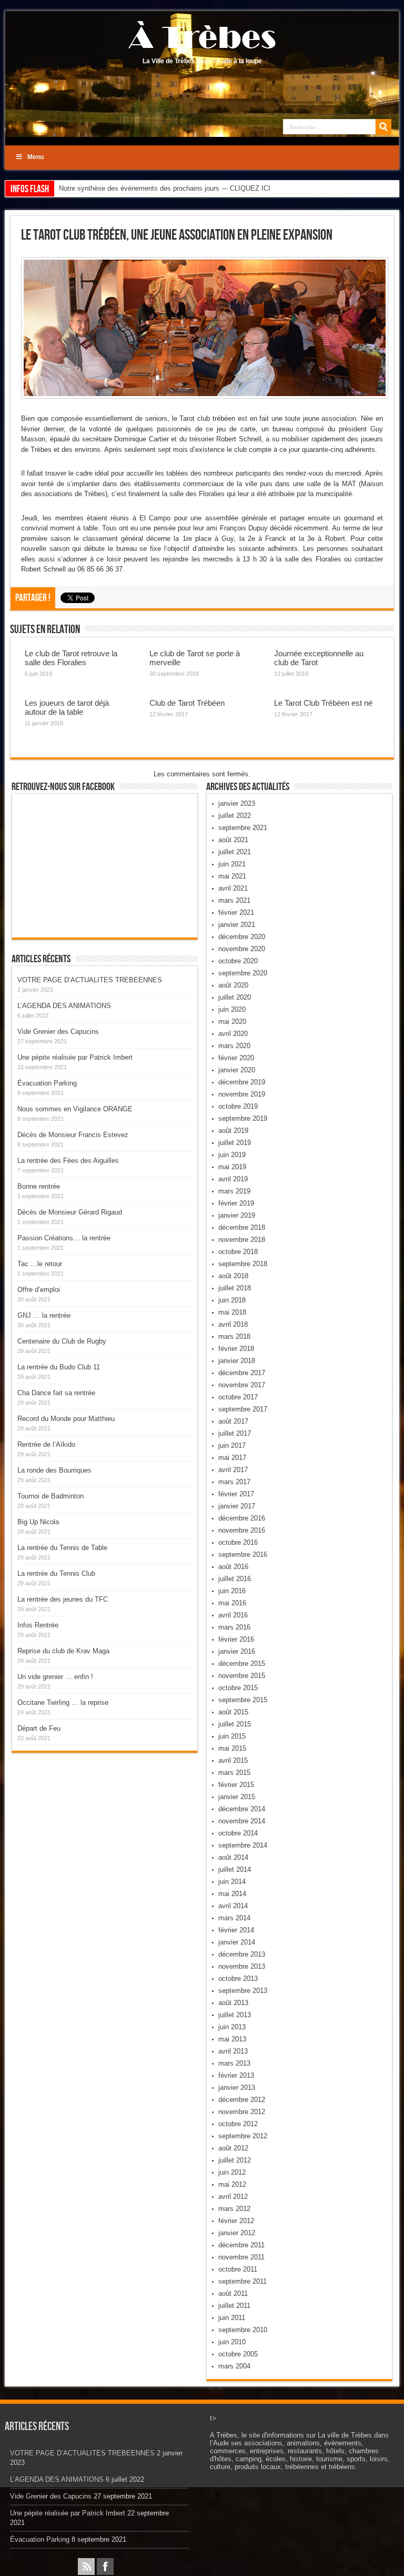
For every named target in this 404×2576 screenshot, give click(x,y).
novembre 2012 (242, 2112)
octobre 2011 (238, 2269)
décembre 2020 (242, 937)
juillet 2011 (234, 2306)
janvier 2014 (237, 1942)
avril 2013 (233, 2051)
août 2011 (233, 2293)
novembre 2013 (242, 1966)
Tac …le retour (40, 1264)
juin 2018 (232, 1300)
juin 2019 (232, 1155)
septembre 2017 (243, 1409)
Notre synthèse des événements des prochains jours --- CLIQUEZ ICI (165, 188)
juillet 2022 (235, 816)
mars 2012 (234, 2209)
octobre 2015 (238, 1688)
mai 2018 (232, 1312)
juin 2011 (232, 2318)
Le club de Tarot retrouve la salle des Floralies (71, 658)
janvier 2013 (237, 2088)
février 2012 (236, 2221)
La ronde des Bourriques (54, 1470)
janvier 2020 (237, 1070)
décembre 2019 (242, 1082)
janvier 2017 (237, 1506)
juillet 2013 (235, 2015)
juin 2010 (232, 2342)
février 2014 (236, 1930)
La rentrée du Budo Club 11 (59, 1367)
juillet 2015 (235, 1724)
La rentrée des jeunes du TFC (63, 1599)
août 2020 (233, 985)
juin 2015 (232, 1736)
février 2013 (236, 2075)
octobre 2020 (238, 961)
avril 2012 (233, 2197)
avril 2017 (233, 1470)
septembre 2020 (243, 973)
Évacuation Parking (47, 1083)
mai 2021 (232, 876)
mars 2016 (234, 1627)
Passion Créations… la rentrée (64, 1238)
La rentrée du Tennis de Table (62, 1548)
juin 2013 (232, 2027)
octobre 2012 (238, 2124)
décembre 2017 (242, 1373)
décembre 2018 (242, 1227)
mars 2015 (234, 1773)
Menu (36, 157)
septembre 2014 (243, 1845)
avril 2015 (233, 1760)
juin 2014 (232, 1882)
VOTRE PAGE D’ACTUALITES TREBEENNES (90, 980)
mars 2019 (234, 1191)
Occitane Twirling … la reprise (63, 1702)
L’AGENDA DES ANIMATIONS (64, 1006)
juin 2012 (232, 2172)
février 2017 (236, 1494)
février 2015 (236, 1785)
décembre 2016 (242, 1518)
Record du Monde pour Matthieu (66, 1419)
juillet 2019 (235, 1143)
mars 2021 (234, 900)
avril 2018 (233, 1324)
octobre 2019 (238, 1106)
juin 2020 (232, 1009)
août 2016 (233, 1567)
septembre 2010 (243, 2330)
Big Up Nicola (38, 1522)
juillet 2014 (235, 1869)
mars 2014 (234, 1918)
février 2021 (236, 912)
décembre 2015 (242, 1664)
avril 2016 (233, 1615)
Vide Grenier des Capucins (58, 1032)
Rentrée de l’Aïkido (46, 1444)
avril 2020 (233, 1034)
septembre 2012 (243, 2136)
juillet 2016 (235, 1579)
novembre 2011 (241, 2257)
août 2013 (233, 2003)
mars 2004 (234, 2366)
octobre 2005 (238, 2354)
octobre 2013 (238, 1978)
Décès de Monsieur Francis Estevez (73, 1135)
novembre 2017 (242, 1385)
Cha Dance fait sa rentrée (56, 1393)
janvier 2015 (237, 1797)
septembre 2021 (243, 828)
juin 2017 (232, 1445)
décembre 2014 (242, 1809)
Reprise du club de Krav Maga (63, 1651)
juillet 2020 (235, 997)
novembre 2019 (242, 1094)
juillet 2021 (235, 852)
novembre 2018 (242, 1240)
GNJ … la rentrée (44, 1315)
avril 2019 (233, 1179)
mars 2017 (234, 1482)
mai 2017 (232, 1458)
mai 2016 (232, 1603)
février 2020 (236, 1058)
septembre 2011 (243, 2281)
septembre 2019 (243, 1118)
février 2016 (236, 1639)
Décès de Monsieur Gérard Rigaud (70, 1212)
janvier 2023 (237, 803)
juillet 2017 (235, 1433)
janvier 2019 (237, 1215)
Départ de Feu (39, 1728)
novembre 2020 (242, 949)
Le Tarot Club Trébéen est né (323, 703)
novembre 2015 (242, 1676)
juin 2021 (232, 864)
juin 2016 (232, 1591)
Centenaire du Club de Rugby (62, 1341)
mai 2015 (232, 1748)
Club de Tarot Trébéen (187, 703)
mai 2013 (232, 2039)
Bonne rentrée (39, 1186)
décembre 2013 (242, 1954)
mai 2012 (232, 2184)
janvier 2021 (237, 925)
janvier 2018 (237, 1361)
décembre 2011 (241, 2245)
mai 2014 (232, 1894)
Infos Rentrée (38, 1625)
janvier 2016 (237, 1651)
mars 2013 (234, 2063)
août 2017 (233, 1421)
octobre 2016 (238, 1542)
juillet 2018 (235, 1288)
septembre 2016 (243, 1555)
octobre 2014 (238, 1833)
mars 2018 (234, 1336)
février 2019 (236, 1203)
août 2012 (233, 2148)
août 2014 (233, 1857)
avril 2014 (233, 1906)
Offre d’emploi (39, 1290)
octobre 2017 (238, 1397)
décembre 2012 (242, 2100)
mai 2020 (232, 1021)
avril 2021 (233, 888)
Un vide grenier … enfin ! (55, 1677)
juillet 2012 (235, 2160)
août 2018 (233, 1276)
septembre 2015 (243, 1700)
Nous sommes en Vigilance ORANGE (75, 1109)
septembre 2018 (243, 1264)
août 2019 (233, 1131)
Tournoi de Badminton (50, 1496)
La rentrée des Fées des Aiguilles (68, 1161)
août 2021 (233, 840)
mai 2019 (232, 1167)
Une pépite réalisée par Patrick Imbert (75, 1057)
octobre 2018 (238, 1252)
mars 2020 (234, 1046)
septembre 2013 (243, 1991)
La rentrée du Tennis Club (56, 1573)
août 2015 (233, 1712)
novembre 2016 (242, 1530)
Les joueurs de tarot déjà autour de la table (67, 707)
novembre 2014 (242, 1821)
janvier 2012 (237, 2233)
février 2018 (236, 1349)
